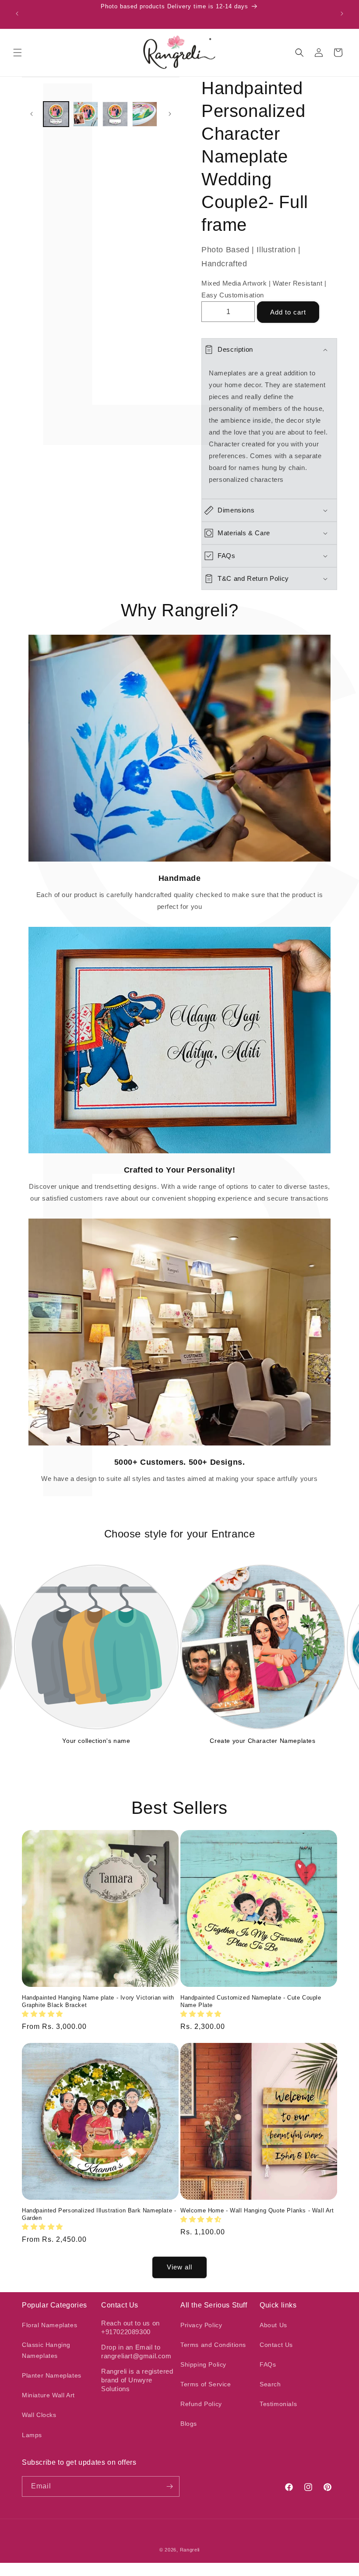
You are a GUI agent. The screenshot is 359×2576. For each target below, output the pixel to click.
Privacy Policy (201, 2325)
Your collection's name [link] (96, 1741)
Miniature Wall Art (48, 2395)
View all (179, 2267)
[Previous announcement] (17, 14)
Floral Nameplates (49, 2325)
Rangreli (190, 2550)
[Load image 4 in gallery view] (145, 114)
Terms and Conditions (213, 2345)
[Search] (299, 53)
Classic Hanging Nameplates (46, 2350)
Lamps (32, 2435)
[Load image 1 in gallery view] (56, 114)
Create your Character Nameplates (262, 1741)
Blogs (189, 2424)
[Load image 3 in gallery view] (115, 114)
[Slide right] (170, 114)
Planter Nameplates (52, 2375)
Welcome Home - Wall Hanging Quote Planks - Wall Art (257, 2210)
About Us (273, 2325)
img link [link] (180, 641)
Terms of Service (206, 2384)
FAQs (268, 2364)
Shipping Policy (203, 2364)
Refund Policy (201, 2404)
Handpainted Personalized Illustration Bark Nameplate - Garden (99, 2214)
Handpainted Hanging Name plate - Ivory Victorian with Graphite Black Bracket (98, 2001)
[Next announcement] (342, 14)
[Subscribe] (169, 2486)
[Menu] (18, 53)
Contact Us (276, 2345)
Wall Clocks (39, 2415)
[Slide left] (32, 114)
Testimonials (278, 2404)
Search (270, 2384)
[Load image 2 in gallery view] (86, 114)
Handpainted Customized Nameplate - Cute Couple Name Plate (251, 2001)
